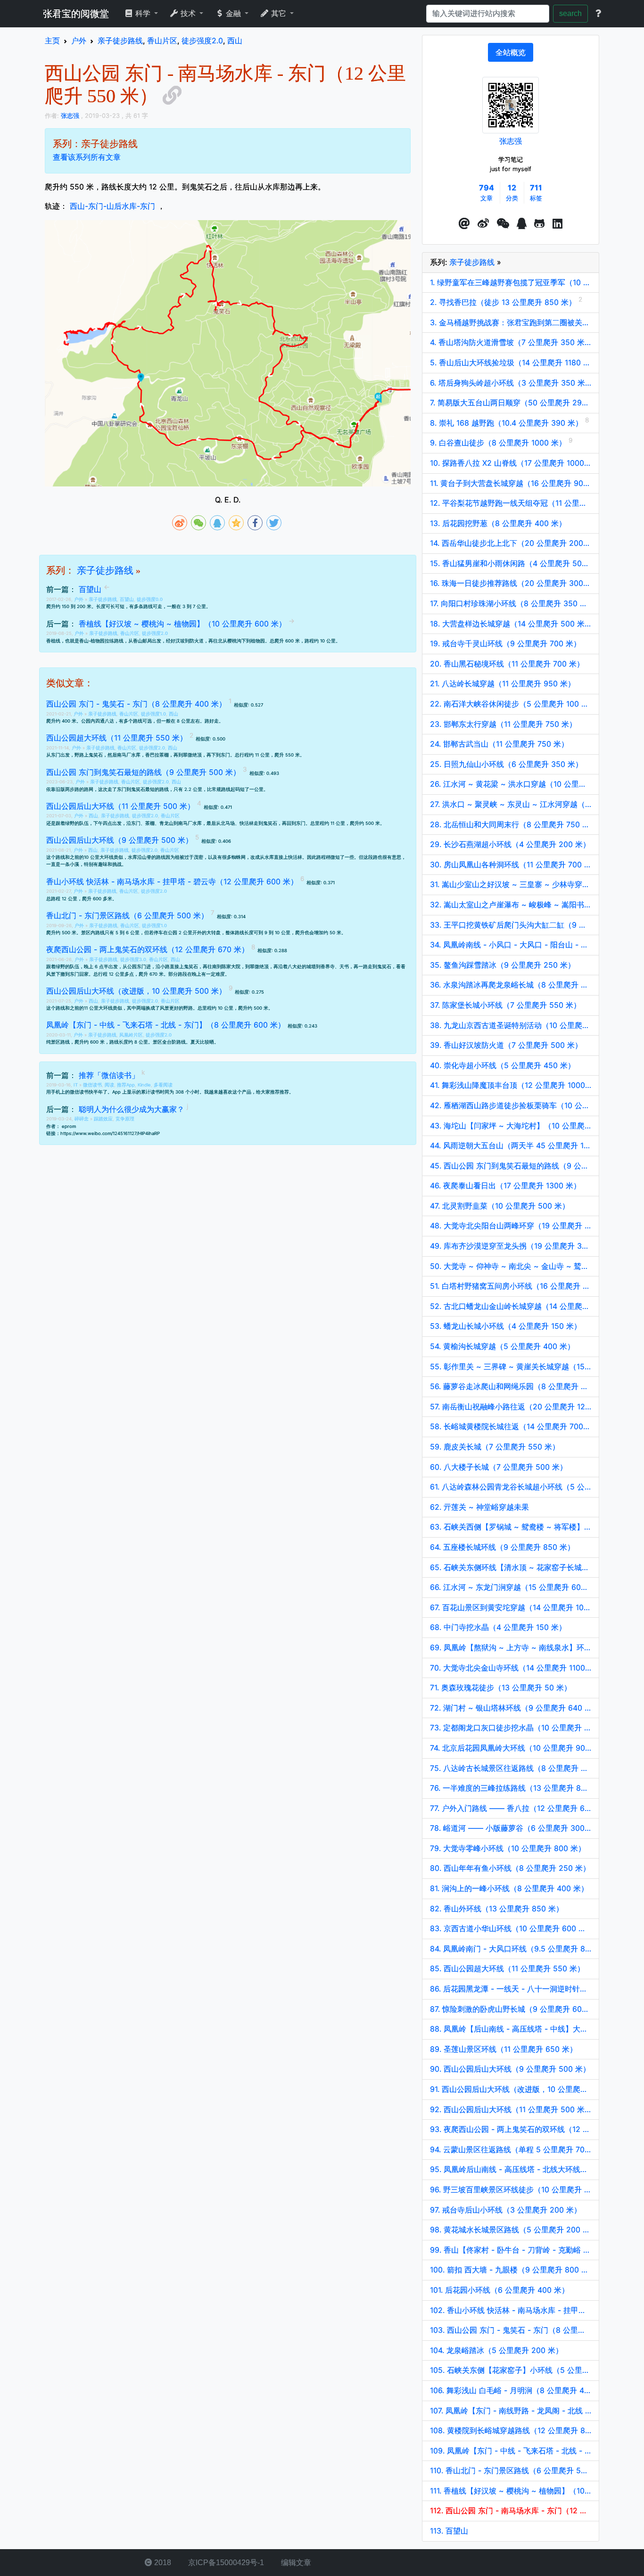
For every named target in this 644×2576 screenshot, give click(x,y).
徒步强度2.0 (155, 633)
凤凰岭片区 (131, 1035)
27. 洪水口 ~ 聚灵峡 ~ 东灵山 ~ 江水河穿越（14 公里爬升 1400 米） (511, 804)
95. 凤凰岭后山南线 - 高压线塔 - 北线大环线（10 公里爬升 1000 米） (511, 2169)
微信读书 (92, 1085)
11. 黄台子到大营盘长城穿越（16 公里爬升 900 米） (511, 483)
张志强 (511, 141)
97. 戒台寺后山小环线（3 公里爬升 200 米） (506, 2210)
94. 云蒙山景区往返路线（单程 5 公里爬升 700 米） (511, 2149)
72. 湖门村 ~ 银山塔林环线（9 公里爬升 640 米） (511, 1708)
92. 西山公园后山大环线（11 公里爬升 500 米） (511, 2109)
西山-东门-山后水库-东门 (112, 206)
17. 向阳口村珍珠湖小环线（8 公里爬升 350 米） (511, 603)
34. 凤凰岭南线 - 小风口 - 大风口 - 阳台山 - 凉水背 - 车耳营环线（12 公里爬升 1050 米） (511, 945)
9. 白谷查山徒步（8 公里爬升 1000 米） (499, 443)
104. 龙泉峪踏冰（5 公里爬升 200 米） (496, 2350)
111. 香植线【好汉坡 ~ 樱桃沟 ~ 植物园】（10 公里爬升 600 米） (511, 2491)
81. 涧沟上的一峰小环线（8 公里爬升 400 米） (509, 1888)
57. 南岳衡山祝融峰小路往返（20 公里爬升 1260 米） (511, 1407)
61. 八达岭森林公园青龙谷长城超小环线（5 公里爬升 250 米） (511, 1487)
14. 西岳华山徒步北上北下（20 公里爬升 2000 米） (511, 543)
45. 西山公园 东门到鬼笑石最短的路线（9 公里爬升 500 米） (511, 1166)
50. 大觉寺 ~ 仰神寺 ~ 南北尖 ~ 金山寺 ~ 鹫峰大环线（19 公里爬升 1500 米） (511, 1266)
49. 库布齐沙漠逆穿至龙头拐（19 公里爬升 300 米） (511, 1246)
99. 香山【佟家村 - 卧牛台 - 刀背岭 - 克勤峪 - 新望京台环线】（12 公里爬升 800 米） (511, 2250)
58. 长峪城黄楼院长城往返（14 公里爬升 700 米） (511, 1426)
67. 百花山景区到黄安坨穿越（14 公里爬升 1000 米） (511, 1607)
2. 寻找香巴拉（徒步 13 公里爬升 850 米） (504, 302)
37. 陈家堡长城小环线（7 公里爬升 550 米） (505, 1005)
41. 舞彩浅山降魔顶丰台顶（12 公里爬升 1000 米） (511, 1085)
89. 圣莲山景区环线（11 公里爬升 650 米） (504, 2049)
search (570, 13)
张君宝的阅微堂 (76, 14)
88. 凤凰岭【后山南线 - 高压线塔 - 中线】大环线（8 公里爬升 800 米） (511, 2029)
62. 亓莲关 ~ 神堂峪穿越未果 (479, 1507)
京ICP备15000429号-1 (225, 2563)
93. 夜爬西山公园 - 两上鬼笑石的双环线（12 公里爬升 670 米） (511, 2129)
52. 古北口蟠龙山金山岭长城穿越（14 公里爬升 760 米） (511, 1306)
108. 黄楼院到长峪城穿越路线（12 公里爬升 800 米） (511, 2430)
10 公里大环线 (99, 857)
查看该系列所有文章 (87, 157)
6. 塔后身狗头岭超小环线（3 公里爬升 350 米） (511, 383)
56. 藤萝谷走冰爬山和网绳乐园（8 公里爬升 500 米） (511, 1386)
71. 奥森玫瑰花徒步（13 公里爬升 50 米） (501, 1687)
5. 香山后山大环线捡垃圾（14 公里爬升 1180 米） (511, 362)
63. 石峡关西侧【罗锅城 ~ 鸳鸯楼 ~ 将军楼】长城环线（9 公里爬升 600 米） (511, 1527)
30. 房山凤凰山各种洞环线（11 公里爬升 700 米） (511, 864)
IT (76, 1085)
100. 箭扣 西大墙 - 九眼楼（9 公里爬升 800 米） (511, 2270)
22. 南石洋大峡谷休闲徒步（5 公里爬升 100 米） (511, 704)
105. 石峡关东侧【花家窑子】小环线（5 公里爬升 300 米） (511, 2370)
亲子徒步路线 (105, 570)
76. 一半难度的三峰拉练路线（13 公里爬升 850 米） (511, 1788)
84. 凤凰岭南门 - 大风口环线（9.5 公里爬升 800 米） (511, 1949)
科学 (143, 13)
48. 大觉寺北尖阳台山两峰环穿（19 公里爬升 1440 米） (511, 1226)
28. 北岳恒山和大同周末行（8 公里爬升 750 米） (511, 824)
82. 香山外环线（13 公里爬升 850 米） (497, 1909)
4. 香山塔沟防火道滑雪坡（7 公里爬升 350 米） (511, 342)
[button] (464, 224)
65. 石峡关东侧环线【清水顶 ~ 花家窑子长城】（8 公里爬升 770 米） (511, 1567)
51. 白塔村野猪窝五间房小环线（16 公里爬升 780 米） (511, 1286)
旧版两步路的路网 (74, 789)
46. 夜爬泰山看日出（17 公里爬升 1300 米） (505, 1185)
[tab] (511, 52)
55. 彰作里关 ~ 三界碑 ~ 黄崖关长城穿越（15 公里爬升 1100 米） (511, 1366)
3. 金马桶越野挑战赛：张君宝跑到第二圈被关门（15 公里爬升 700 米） (511, 322)
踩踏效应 (103, 1119)
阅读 (109, 1085)
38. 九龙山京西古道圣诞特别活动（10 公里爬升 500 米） (511, 1025)
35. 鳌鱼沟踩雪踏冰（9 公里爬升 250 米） (503, 965)
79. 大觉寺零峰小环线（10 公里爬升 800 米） (508, 1848)
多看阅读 (163, 1085)
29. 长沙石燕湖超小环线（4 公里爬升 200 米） (510, 844)
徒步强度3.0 (133, 959)
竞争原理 (125, 1119)
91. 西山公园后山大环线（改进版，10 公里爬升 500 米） (511, 2089)
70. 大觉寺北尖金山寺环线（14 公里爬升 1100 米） (511, 1668)
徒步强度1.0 (153, 714)
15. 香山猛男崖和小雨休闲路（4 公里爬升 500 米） (511, 563)
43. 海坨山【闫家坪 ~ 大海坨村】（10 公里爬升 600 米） (511, 1126)
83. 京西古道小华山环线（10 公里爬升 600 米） (511, 1928)
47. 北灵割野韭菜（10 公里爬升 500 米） (500, 1206)
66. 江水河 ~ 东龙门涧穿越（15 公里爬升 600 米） (511, 1587)
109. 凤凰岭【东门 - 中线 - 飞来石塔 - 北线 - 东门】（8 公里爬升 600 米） (511, 2451)
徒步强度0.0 (150, 599)
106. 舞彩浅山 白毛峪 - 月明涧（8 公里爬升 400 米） (511, 2390)
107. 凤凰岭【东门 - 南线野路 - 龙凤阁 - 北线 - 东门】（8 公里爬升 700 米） (511, 2411)
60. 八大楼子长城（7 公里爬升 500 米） (499, 1467)
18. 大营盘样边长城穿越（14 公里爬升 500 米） (511, 624)
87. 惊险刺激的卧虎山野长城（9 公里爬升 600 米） (511, 2009)
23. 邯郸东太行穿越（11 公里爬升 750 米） (503, 724)
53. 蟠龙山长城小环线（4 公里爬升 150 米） (506, 1326)
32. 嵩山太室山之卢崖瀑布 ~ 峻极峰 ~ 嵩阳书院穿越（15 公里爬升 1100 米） (511, 905)
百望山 (127, 599)
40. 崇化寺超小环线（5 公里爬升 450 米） (503, 1065)
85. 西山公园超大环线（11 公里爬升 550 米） (507, 1968)
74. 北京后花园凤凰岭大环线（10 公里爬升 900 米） (511, 1748)
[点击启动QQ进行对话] (522, 224)
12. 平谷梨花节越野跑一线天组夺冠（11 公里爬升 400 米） (511, 503)
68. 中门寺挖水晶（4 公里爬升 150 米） (498, 1627)
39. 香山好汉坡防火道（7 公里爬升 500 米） (506, 1045)
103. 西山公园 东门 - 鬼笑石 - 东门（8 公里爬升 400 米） (511, 2330)
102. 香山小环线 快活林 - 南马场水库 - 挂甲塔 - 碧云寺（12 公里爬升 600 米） (511, 2310)
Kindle (144, 1085)
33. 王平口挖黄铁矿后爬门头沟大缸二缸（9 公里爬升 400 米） (511, 925)
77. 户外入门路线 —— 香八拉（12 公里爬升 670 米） (511, 1808)
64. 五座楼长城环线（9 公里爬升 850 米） (502, 1547)
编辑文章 (295, 2563)
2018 (162, 2563)
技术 (188, 13)
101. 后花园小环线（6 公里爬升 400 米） (500, 2290)
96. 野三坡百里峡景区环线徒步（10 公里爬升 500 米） (511, 2189)
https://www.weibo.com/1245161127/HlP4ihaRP (110, 1133)
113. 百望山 (449, 2531)
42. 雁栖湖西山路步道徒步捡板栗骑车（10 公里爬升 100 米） (511, 1105)
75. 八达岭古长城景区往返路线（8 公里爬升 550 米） (511, 1768)
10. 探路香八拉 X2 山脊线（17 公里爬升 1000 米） (511, 463)
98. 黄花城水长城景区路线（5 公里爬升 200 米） (511, 2230)
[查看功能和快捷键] (598, 14)
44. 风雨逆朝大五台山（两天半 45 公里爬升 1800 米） (511, 1145)
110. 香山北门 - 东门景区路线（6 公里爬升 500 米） (511, 2470)
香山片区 (130, 633)
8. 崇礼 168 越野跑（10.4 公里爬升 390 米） (508, 423)
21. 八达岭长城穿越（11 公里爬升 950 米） (503, 683)
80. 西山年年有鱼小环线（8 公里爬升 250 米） (510, 1868)
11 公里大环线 (98, 1008)
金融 (233, 13)
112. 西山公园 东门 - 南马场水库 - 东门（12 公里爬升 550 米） (511, 2510)
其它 (279, 13)
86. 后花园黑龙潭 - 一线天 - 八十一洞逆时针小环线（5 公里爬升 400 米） (511, 1989)
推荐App (126, 1085)
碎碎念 (82, 1119)
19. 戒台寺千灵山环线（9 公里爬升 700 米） (505, 643)
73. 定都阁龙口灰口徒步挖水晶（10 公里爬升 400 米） (511, 1728)
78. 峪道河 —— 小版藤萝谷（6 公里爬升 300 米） (511, 1828)
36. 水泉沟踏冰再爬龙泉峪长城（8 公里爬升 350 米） (511, 985)
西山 (173, 714)
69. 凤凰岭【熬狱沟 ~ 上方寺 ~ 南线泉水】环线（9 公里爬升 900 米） (511, 1647)
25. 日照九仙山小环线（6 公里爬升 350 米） (506, 764)
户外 (79, 599)
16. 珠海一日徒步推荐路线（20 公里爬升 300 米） (511, 583)
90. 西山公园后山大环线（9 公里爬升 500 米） (510, 2069)
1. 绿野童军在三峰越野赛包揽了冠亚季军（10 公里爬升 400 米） (511, 282)
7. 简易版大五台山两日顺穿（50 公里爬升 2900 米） (511, 403)
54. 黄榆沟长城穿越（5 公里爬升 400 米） (502, 1346)
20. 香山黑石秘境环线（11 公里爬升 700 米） (507, 664)
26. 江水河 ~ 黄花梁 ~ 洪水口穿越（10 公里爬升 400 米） (511, 784)
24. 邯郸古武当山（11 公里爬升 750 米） (499, 744)
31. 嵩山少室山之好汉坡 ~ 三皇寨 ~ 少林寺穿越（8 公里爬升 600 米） (511, 884)
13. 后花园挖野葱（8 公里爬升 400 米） (498, 523)
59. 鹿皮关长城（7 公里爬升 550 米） (495, 1447)
